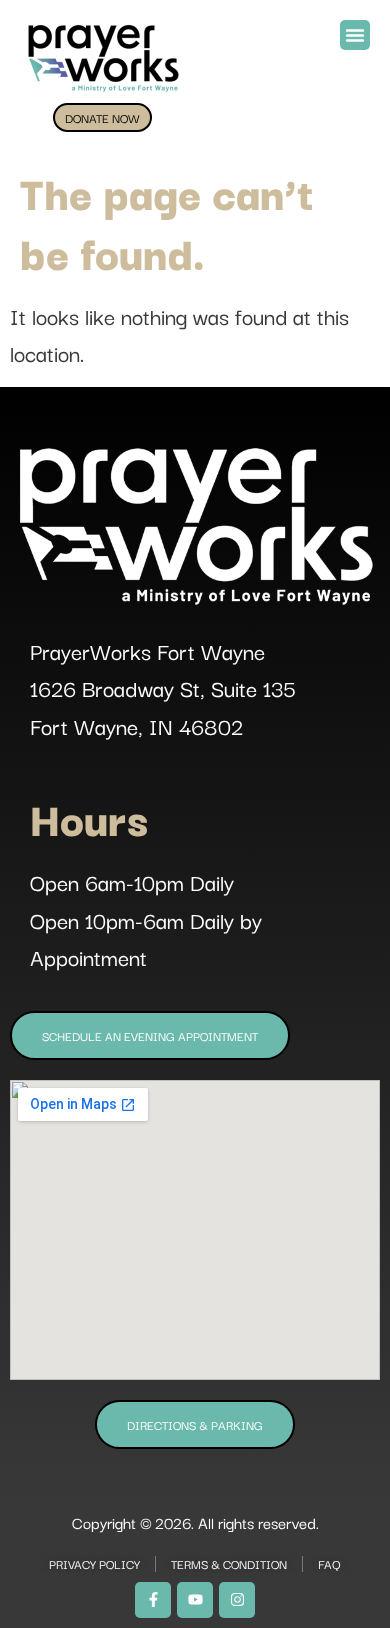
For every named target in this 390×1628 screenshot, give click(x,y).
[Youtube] (195, 1600)
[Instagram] (237, 1600)
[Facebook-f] (153, 1600)
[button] (355, 35)
